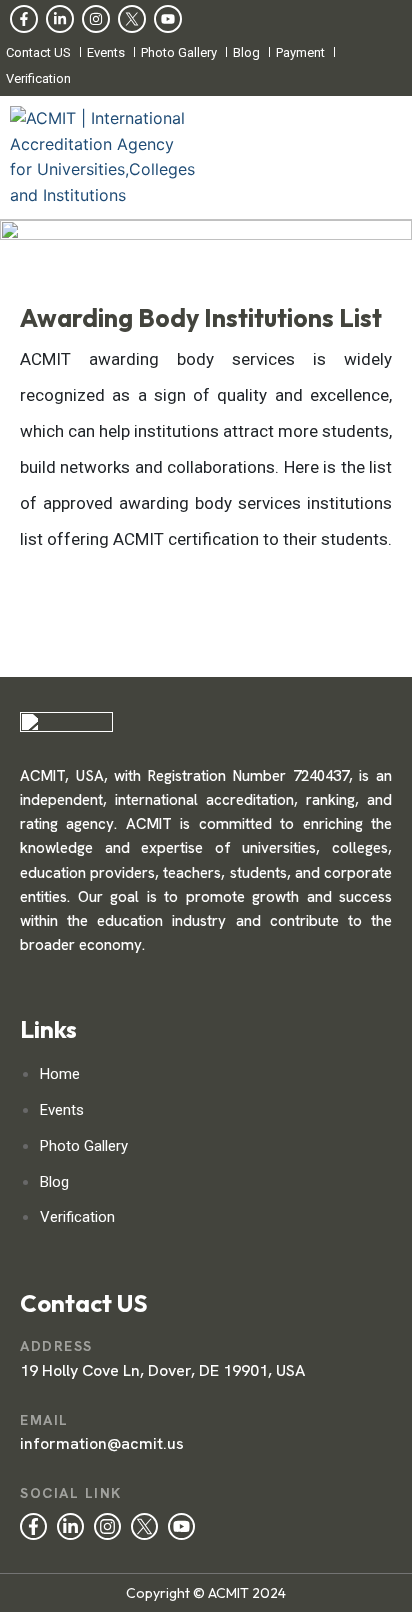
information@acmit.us (102, 1443)
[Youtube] (168, 19)
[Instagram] (96, 19)
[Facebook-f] (24, 19)
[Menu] (309, 158)
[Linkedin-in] (60, 19)
